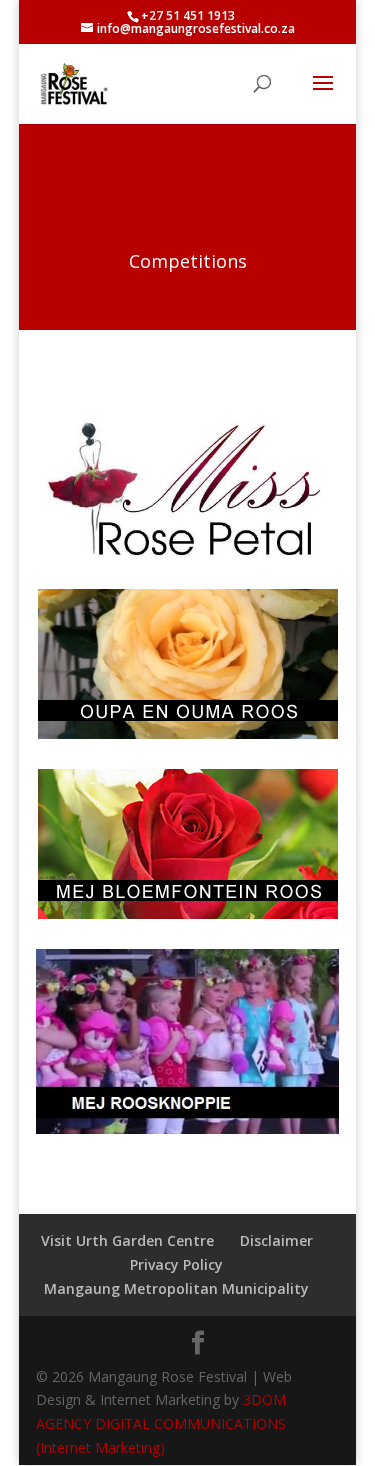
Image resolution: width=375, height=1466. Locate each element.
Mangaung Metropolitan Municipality (176, 1288)
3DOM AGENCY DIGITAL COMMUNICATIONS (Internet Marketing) (161, 1423)
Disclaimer (276, 1240)
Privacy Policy (176, 1264)
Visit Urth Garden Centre (127, 1240)
